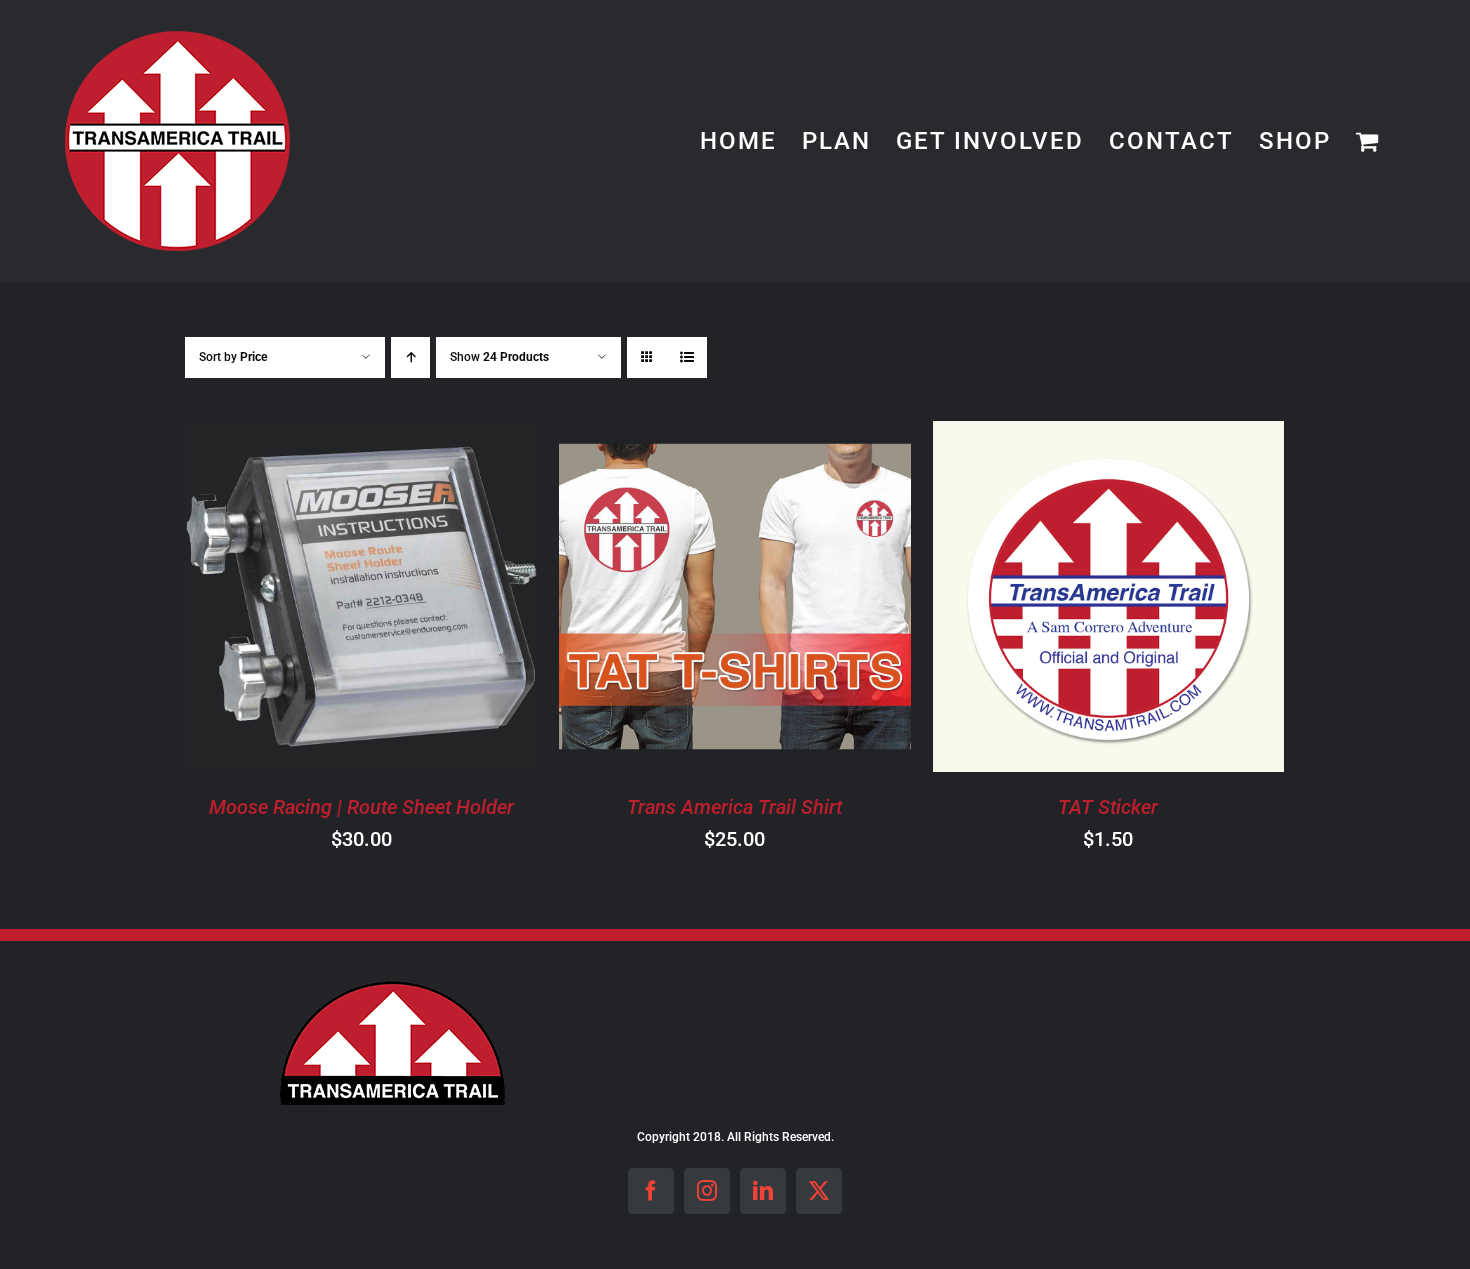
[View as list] (686, 357)
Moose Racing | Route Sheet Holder (361, 807)
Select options (677, 599)
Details (441, 599)
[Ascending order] (410, 357)
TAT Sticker (1108, 807)
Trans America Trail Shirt (734, 807)
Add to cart (304, 599)
